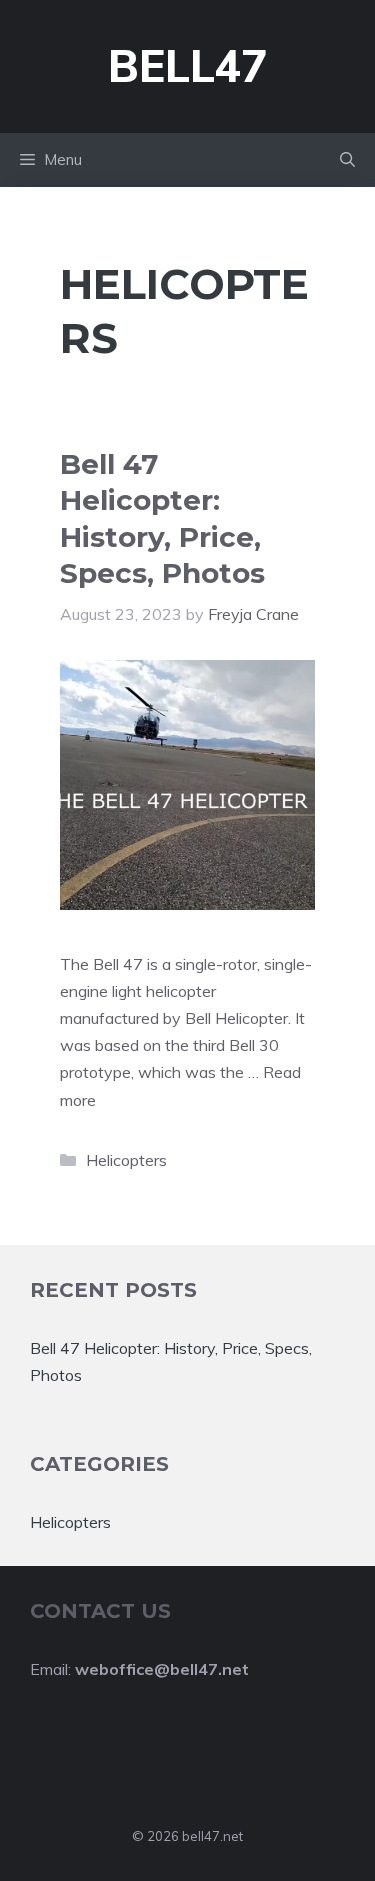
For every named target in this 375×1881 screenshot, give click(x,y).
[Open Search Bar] (347, 160)
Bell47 (187, 65)
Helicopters (126, 1160)
